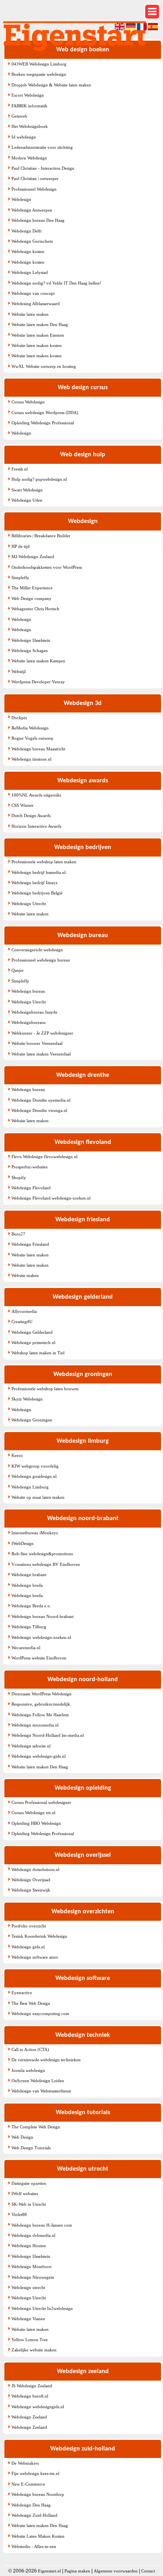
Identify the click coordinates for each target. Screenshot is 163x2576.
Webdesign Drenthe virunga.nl (39, 1110)
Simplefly (20, 577)
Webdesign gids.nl (28, 1947)
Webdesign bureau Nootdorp (38, 2494)
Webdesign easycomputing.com (40, 2014)
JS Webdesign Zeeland (32, 2386)
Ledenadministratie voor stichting (42, 147)
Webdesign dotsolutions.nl (35, 1869)
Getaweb (19, 116)
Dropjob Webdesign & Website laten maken (51, 85)
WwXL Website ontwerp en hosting (44, 366)
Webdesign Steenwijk (31, 1890)
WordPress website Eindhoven (39, 1658)
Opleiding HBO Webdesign (36, 1823)
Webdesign (21, 199)
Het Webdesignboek (30, 126)
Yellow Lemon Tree (30, 2340)
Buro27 (18, 1234)
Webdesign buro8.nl (30, 2396)
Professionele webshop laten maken (44, 862)
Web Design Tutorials (31, 2148)
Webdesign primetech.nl (33, 1342)
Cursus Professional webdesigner (41, 1802)
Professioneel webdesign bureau (41, 960)
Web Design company (31, 598)
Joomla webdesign (28, 2070)
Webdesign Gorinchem (32, 241)
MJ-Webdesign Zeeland (33, 557)
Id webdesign (24, 137)
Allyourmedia (24, 1311)
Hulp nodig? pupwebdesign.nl (39, 479)
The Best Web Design (31, 2003)
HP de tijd (21, 546)
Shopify (19, 1177)
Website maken (25, 1275)
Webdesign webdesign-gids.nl (39, 1756)
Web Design (22, 2137)
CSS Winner (23, 805)
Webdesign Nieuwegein (33, 2277)
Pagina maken (77, 2571)
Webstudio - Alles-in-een (34, 2546)
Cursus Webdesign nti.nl (33, 1813)
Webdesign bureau (28, 991)
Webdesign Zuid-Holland (34, 2515)
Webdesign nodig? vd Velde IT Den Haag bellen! (56, 283)
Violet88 (19, 2214)
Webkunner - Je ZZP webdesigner (42, 1033)
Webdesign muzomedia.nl (35, 1725)
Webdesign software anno (35, 1957)
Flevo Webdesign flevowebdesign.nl (45, 1157)
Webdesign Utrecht (29, 904)
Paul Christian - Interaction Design (43, 168)
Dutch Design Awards (31, 816)
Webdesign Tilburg (29, 1627)
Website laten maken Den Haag (40, 324)
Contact (148, 2571)
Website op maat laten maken (38, 1497)
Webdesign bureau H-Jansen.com (42, 2225)
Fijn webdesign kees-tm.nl (35, 2473)
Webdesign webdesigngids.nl (38, 2407)
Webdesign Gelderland (32, 1332)
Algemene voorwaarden (116, 2571)
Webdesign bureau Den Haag (38, 220)
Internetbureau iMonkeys (35, 1533)
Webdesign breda (27, 1585)
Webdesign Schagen (30, 651)
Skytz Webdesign (27, 1399)
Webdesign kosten (28, 251)
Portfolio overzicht (29, 1926)
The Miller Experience (32, 588)
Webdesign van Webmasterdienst (41, 2091)
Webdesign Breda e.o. (31, 1606)
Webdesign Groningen (32, 1420)
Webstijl (19, 671)
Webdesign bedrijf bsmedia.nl (39, 872)
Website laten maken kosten (37, 345)
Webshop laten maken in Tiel (38, 1353)
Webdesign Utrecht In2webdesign (42, 2308)
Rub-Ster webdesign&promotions (42, 1554)
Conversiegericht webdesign (37, 950)
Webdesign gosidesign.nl (34, 1476)
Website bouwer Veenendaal (37, 1043)
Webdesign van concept (33, 293)
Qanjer (18, 970)
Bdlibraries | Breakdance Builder (41, 536)
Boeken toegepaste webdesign (39, 74)
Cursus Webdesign (28, 402)
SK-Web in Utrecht (29, 2204)
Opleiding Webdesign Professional (43, 423)
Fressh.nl (20, 469)
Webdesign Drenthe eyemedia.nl (41, 1100)
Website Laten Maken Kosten (38, 2536)
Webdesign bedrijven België (37, 893)
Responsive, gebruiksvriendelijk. (41, 1704)
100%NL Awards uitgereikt (36, 795)
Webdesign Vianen (28, 2319)
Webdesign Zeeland (29, 2417)
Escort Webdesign (28, 95)
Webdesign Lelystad (30, 272)
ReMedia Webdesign (30, 728)
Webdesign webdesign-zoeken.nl (41, 1637)
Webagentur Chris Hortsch (35, 609)
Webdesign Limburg (30, 1487)
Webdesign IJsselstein (31, 640)
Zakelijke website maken (34, 2350)
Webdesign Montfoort (31, 2267)
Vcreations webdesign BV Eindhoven (46, 1564)
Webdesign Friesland (30, 1244)
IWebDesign (23, 1543)
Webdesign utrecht (28, 2287)
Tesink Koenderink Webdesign (39, 1936)
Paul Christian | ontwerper (35, 178)
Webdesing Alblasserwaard (36, 304)
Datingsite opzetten (29, 2183)
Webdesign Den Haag (31, 2505)
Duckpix (19, 718)
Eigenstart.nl (49, 2571)
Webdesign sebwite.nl (31, 1746)
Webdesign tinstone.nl (31, 759)
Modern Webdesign (29, 158)
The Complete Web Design (36, 2127)
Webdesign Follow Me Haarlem (40, 1715)
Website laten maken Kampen (38, 661)
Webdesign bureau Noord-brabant (43, 1616)
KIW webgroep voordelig (35, 1466)
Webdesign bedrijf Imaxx (35, 883)
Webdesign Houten (29, 2246)
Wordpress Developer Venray (38, 682)
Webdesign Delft (27, 231)
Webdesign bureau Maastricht (38, 749)
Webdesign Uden (27, 500)
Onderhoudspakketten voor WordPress (47, 567)
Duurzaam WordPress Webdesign (42, 1694)
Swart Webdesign (27, 490)
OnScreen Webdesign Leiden (38, 2081)
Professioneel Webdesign (34, 189)
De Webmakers (25, 2463)
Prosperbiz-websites (29, 1167)
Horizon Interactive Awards (36, 826)
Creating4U (22, 1322)
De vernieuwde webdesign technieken (46, 2060)
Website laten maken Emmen (38, 335)
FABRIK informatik (29, 106)
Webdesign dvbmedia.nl (33, 2235)
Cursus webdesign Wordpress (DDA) (45, 412)
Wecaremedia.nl (26, 1648)
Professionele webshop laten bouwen (45, 1389)
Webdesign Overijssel (31, 1880)
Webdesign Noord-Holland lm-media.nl (48, 1735)
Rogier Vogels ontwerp (32, 738)
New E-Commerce (28, 2484)
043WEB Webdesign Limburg (39, 64)
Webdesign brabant (29, 1575)
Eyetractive (22, 1993)
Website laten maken (30, 314)
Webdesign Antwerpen (32, 210)
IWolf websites (25, 2194)
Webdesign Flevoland (31, 1188)
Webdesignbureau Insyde (34, 1012)
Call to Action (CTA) (30, 2049)
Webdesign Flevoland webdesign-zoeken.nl (51, 1198)
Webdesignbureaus (28, 1022)
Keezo (17, 1455)
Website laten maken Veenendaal (41, 1054)
